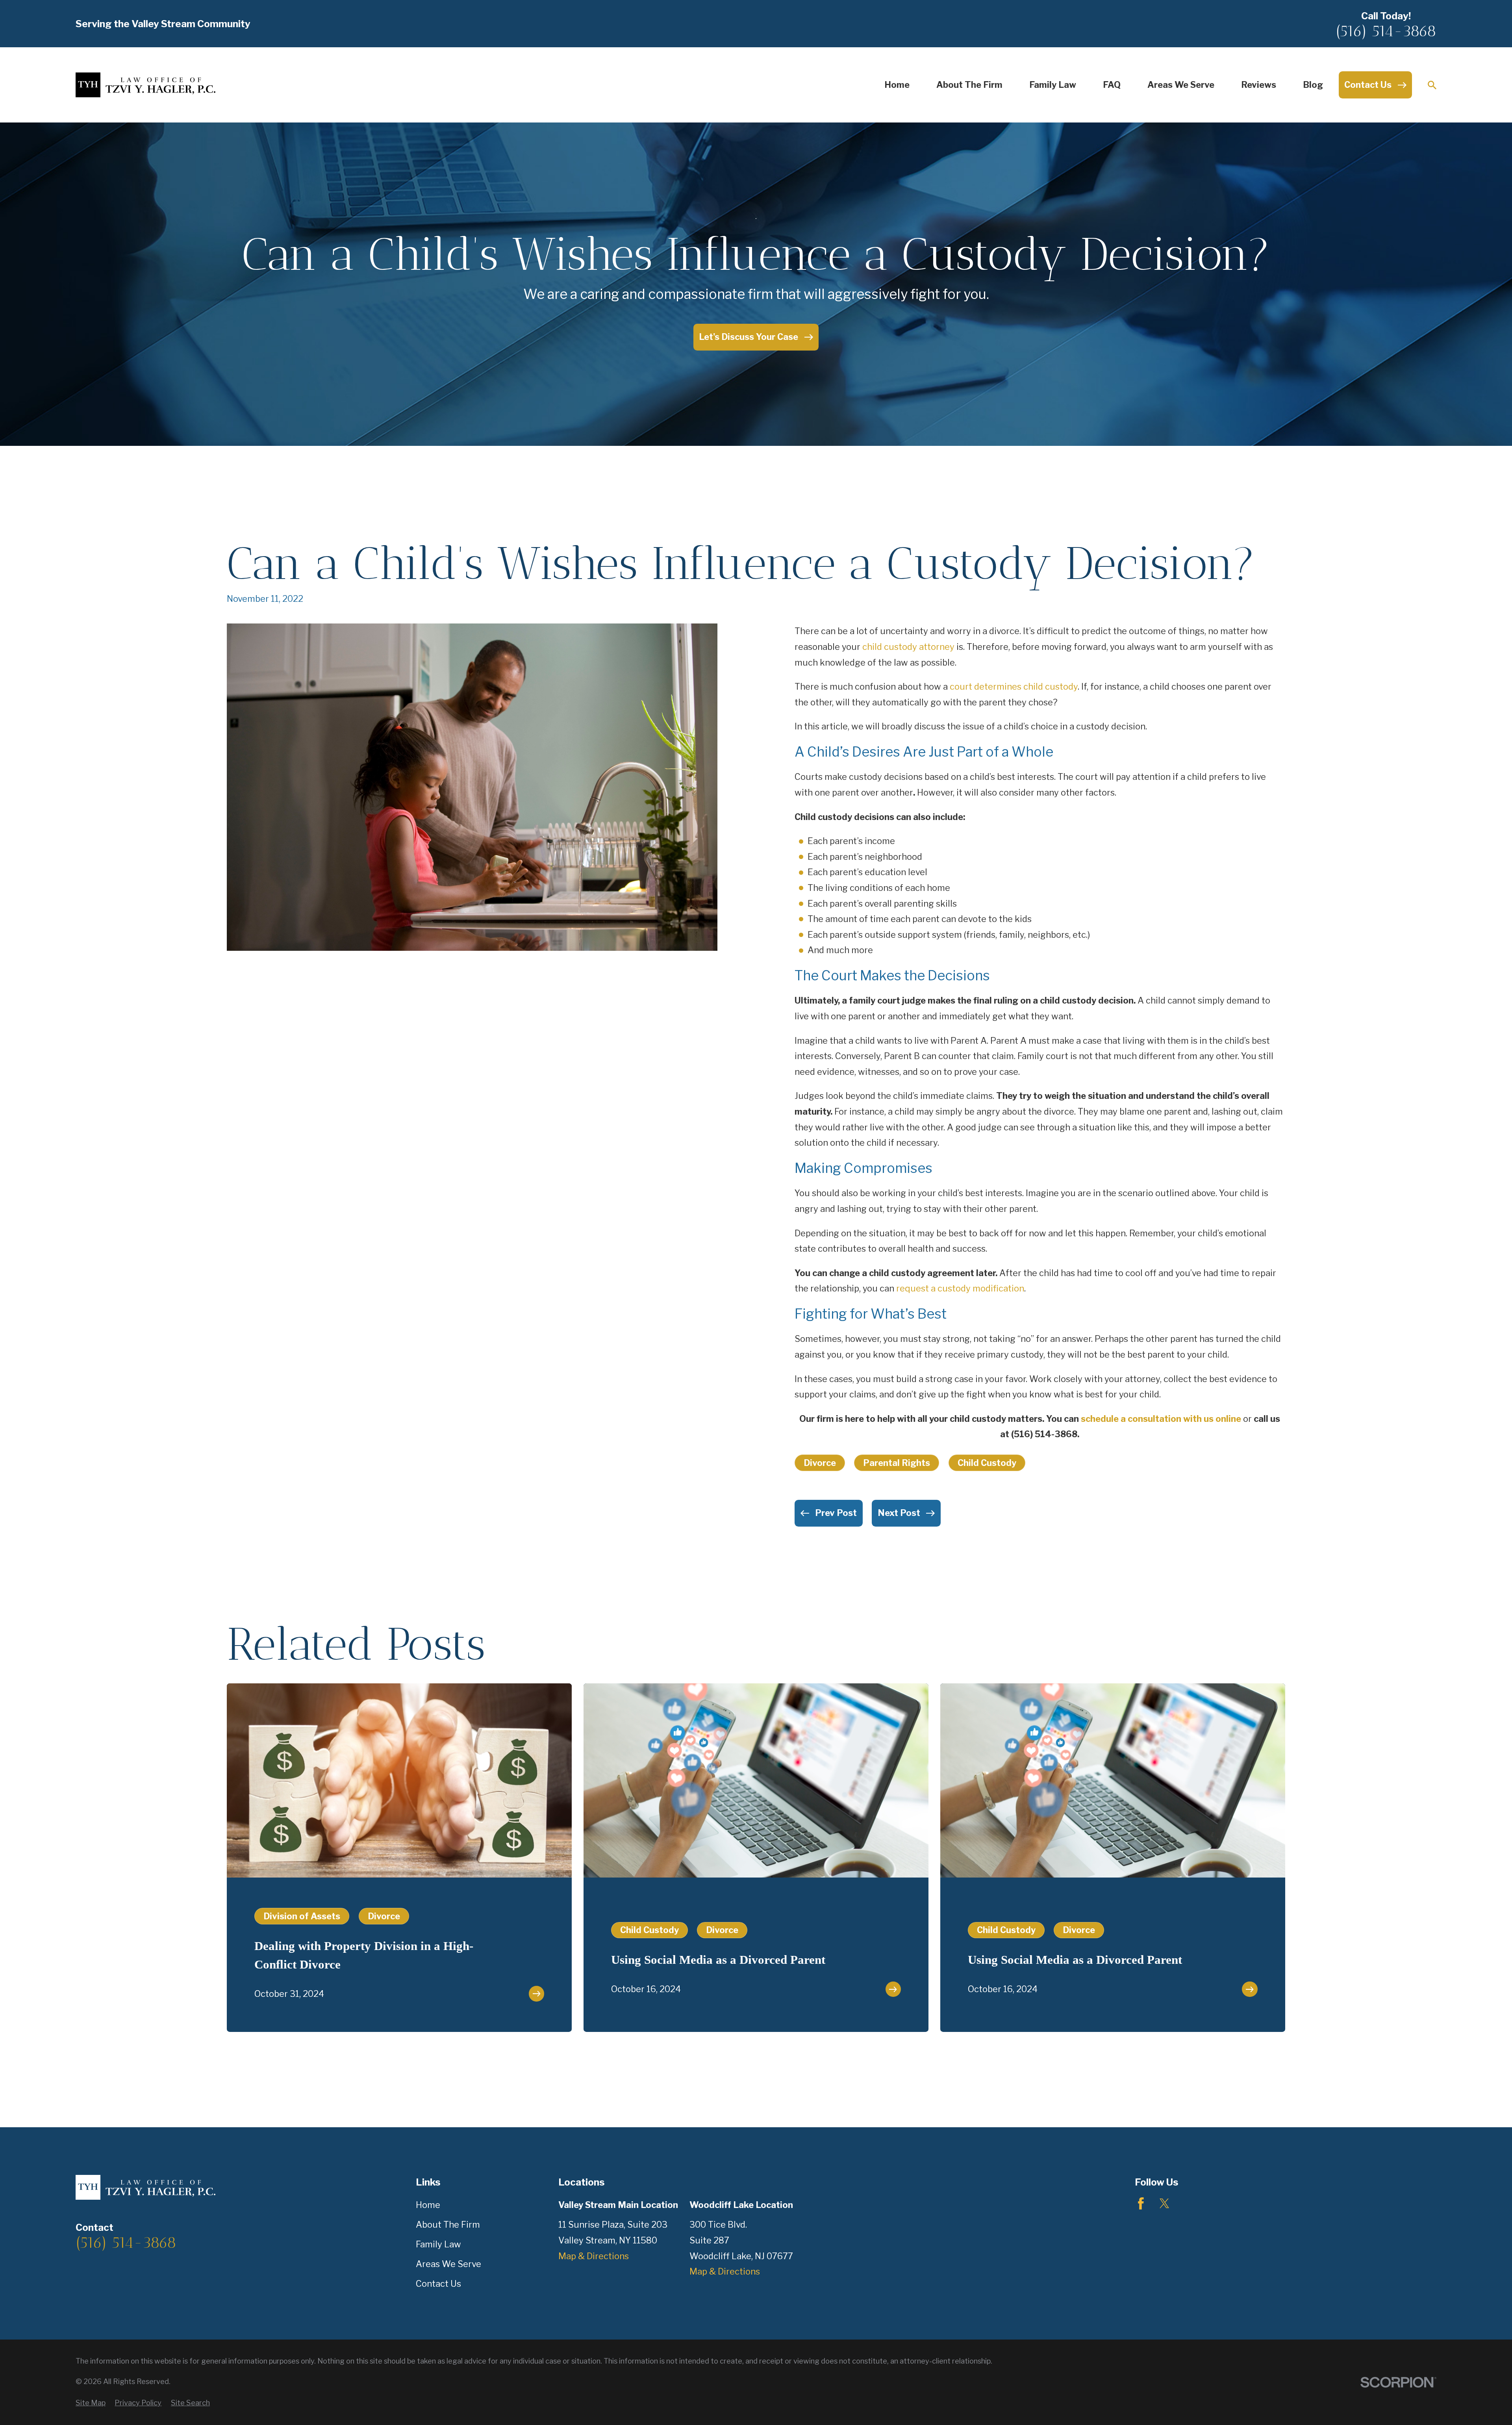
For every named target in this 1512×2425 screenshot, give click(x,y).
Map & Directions (594, 2256)
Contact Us (438, 2284)
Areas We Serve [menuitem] (1181, 85)
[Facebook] (1141, 2203)
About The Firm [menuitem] (969, 85)
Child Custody (987, 1463)
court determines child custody (1014, 686)
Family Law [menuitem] (1053, 85)
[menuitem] (91, 2403)
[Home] (145, 85)
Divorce (820, 1463)
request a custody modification (960, 1288)
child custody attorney (908, 647)
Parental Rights (897, 1463)
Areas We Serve (448, 2264)
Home (428, 2205)
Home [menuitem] (897, 85)
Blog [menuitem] (1313, 85)
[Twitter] (1165, 2203)
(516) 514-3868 (1386, 31)
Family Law (438, 2244)
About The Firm (448, 2225)
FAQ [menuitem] (1112, 85)
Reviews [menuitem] (1259, 85)
